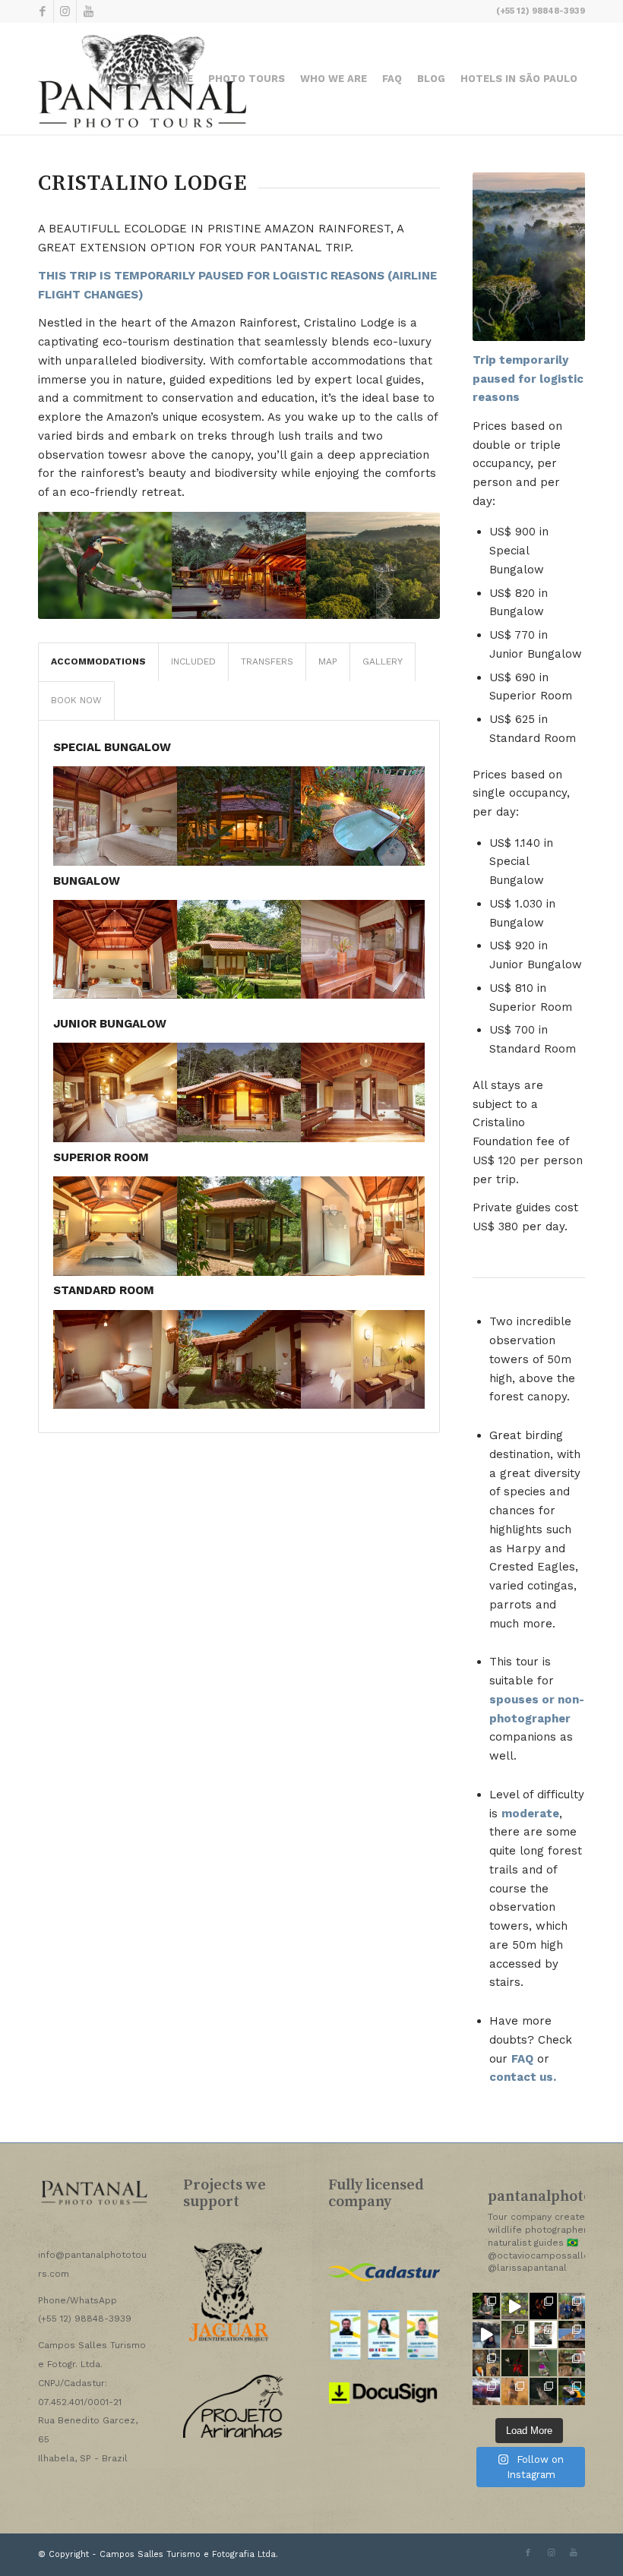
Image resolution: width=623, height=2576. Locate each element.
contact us (521, 2077)
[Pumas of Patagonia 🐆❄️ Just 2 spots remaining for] (543, 2391)
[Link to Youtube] (88, 11)
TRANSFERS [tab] (267, 661)
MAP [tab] (328, 661)
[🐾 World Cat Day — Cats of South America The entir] (572, 2334)
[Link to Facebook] (42, 11)
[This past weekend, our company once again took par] (572, 2306)
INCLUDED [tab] (193, 661)
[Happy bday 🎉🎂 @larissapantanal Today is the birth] (486, 2334)
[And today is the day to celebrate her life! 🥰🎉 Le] (486, 2306)
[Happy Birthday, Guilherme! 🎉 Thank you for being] (543, 2334)
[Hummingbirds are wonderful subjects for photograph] (515, 2363)
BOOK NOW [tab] (76, 700)
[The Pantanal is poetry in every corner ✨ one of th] (515, 2391)
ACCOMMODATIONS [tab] (98, 661)
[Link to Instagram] (65, 11)
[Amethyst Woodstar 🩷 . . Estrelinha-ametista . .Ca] (543, 2363)
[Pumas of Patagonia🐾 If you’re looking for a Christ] (486, 2391)
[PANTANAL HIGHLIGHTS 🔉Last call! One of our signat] (486, 2363)
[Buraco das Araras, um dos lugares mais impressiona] (543, 2306)
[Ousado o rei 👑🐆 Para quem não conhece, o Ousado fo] (515, 2306)
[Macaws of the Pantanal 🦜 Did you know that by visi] (572, 2391)
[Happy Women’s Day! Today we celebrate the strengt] (515, 2334)
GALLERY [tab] (383, 661)
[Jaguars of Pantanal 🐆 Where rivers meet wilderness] (572, 2363)
